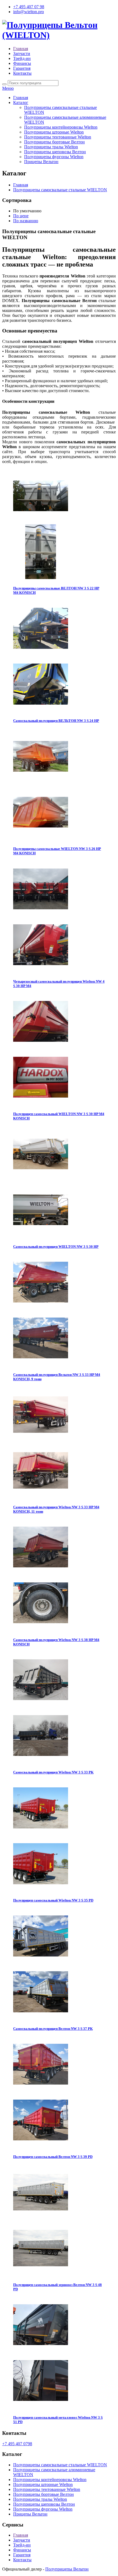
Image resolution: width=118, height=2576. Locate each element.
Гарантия (22, 68)
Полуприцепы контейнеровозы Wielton (61, 127)
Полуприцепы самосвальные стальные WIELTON (60, 190)
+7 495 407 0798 (17, 2444)
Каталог (21, 102)
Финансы (22, 63)
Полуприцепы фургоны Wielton (54, 157)
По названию (26, 221)
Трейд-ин (22, 58)
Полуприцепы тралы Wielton (51, 147)
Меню (8, 88)
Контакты (22, 73)
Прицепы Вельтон (41, 162)
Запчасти (22, 53)
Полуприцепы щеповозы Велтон (55, 152)
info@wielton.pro (29, 12)
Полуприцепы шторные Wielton (54, 132)
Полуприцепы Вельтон (67, 2569)
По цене (21, 216)
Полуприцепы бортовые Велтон (54, 142)
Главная (21, 49)
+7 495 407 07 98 (29, 7)
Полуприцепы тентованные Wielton (58, 137)
